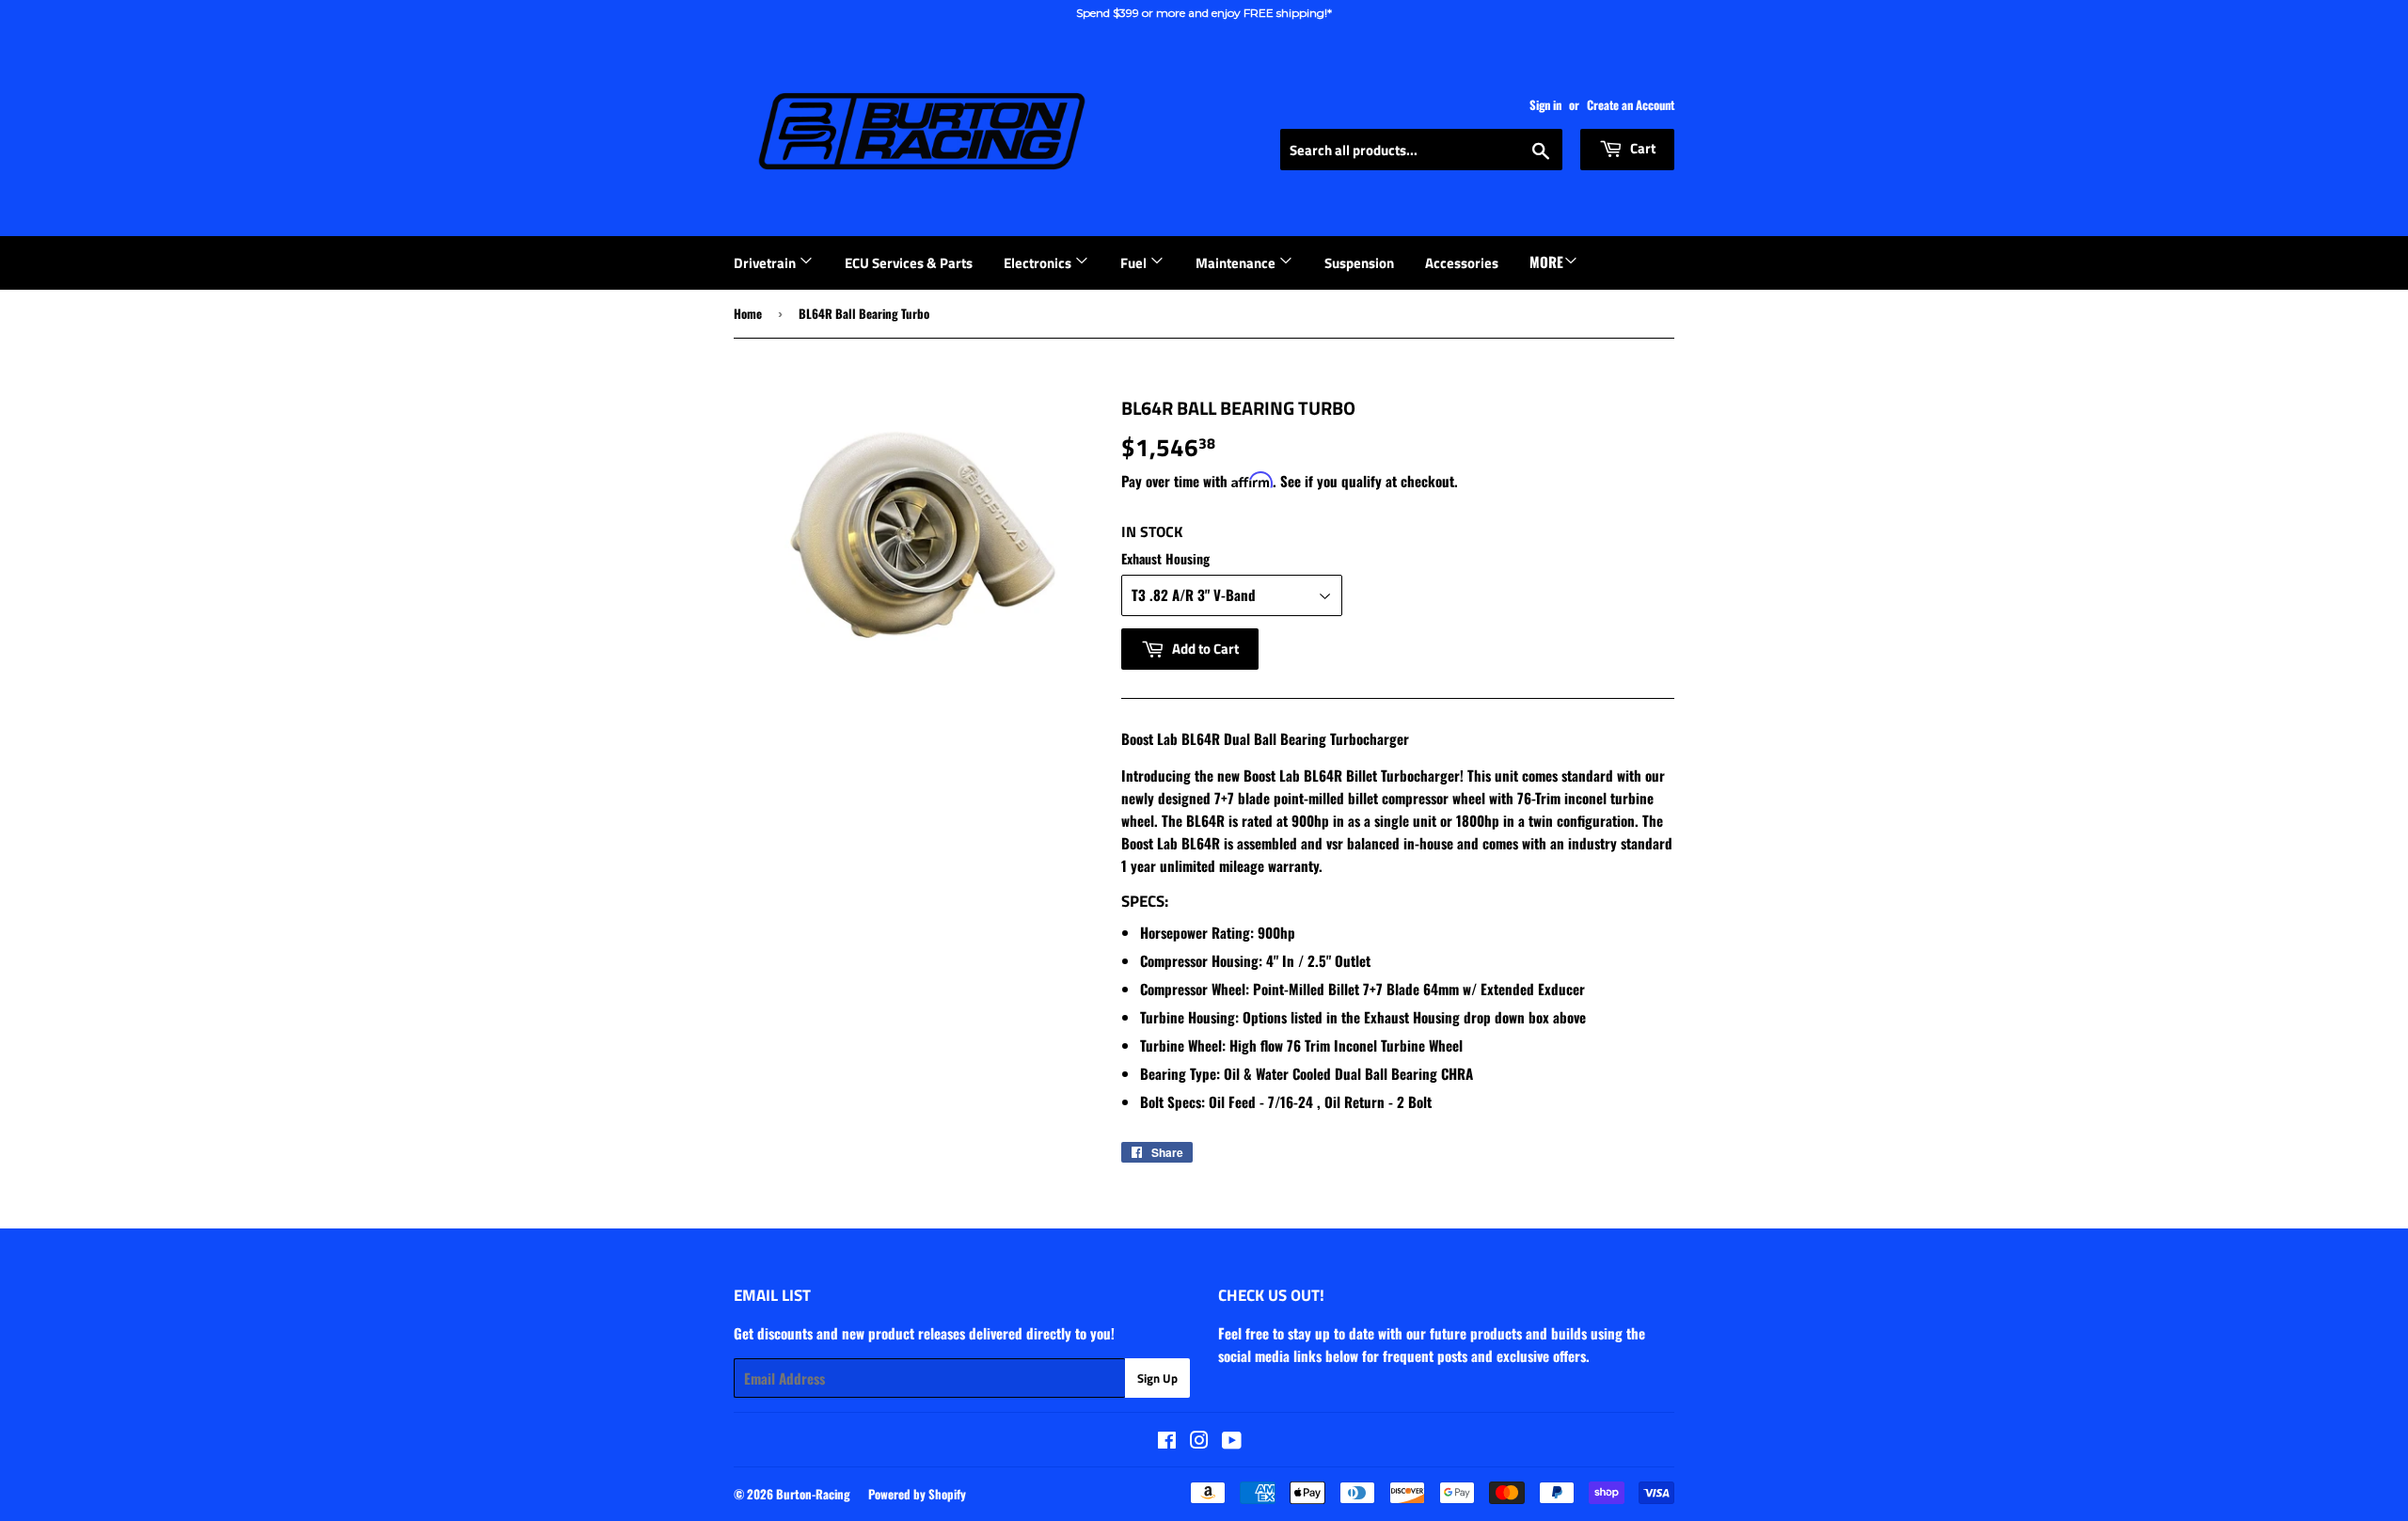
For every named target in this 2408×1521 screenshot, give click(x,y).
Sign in (1545, 105)
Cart (1641, 148)
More (1546, 261)
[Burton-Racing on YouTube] (1232, 1441)
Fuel (1135, 263)
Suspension (1359, 263)
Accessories (1462, 263)
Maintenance (1237, 263)
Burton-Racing (813, 1494)
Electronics (1039, 263)
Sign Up (1157, 1378)
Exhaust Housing (1165, 558)
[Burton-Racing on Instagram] (1199, 1441)
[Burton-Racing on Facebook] (1167, 1441)
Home (748, 313)
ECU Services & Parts (909, 263)
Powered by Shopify (917, 1494)
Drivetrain (766, 263)
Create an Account (1631, 105)
